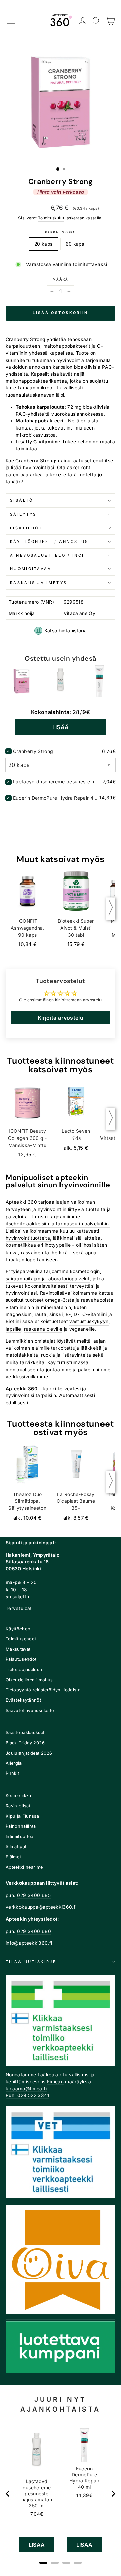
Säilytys (23, 514)
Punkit (12, 1773)
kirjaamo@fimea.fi (26, 2089)
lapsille (13, 1329)
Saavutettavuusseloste (30, 1710)
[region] (61, 2494)
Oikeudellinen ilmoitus (29, 1680)
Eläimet (13, 1857)
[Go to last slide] (8, 2494)
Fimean (55, 2082)
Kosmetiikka (18, 1796)
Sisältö (22, 500)
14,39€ (84, 2495)
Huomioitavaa (31, 569)
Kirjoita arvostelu (61, 1018)
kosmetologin (85, 1271)
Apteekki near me (24, 1867)
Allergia (14, 1763)
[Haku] (97, 21)
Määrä (61, 279)
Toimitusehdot (21, 1639)
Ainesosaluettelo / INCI (47, 555)
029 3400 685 (34, 1895)
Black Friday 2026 (25, 1743)
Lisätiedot (26, 528)
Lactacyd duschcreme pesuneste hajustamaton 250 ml (57, 781)
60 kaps (75, 244)
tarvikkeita (32, 1362)
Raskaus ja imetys (38, 583)
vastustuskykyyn (89, 1321)
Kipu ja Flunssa (22, 1816)
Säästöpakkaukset (25, 1733)
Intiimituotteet (20, 1837)
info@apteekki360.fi (29, 1943)
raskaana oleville (43, 1329)
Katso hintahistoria (66, 630)
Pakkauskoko (60, 232)
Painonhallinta (21, 1826)
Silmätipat (16, 1847)
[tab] (43, 2563)
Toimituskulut (51, 218)
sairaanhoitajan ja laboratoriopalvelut (48, 1279)
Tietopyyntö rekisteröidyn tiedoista (43, 1690)
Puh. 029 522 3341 (28, 2095)
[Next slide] (113, 2494)
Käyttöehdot (19, 1629)
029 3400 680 (34, 1931)
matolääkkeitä (22, 1355)
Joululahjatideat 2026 (29, 1753)
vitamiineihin (20, 1307)
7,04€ (37, 2514)
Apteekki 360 (21, 1202)
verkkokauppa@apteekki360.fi (41, 1907)
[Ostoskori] (110, 21)
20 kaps (43, 244)
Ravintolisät (18, 1806)
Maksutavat (18, 1649)
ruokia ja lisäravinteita (66, 1355)
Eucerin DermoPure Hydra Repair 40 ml (55, 798)
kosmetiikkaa (21, 1245)
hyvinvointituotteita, (29, 1238)
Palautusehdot (21, 1659)
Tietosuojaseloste (25, 1669)
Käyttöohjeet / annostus (49, 542)
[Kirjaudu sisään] (83, 21)
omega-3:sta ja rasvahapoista (79, 1300)
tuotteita (95, 1209)
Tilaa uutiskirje (31, 1962)
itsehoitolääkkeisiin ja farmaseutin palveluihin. (58, 1224)
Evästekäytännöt (23, 1700)
